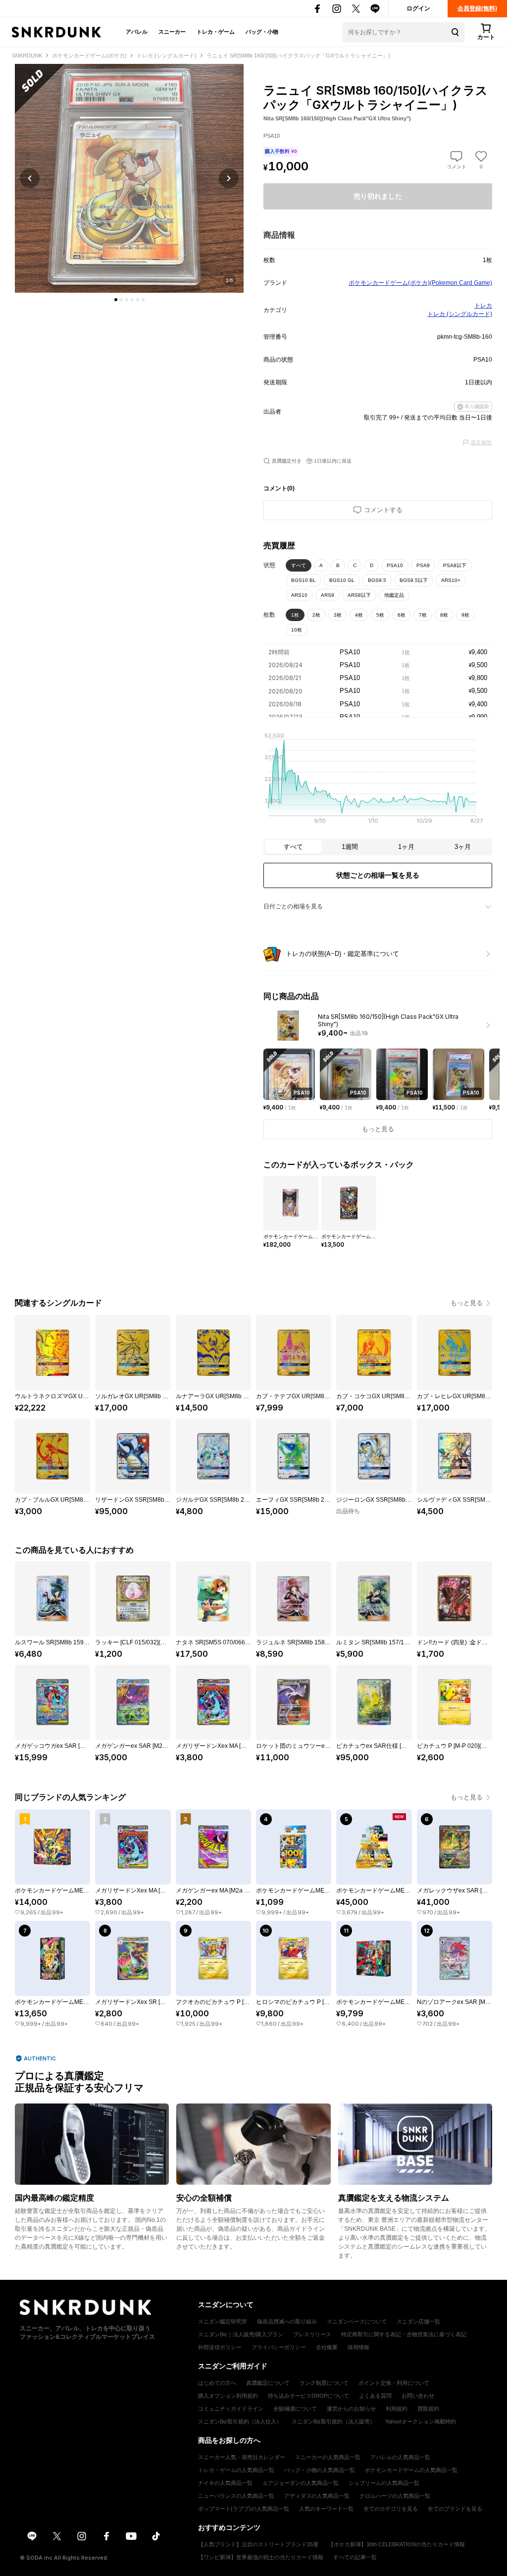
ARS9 (328, 595)
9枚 (465, 615)
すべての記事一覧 (355, 2557)
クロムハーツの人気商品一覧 (395, 2496)
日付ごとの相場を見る (293, 906)
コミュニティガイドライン (231, 2409)
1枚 (295, 615)
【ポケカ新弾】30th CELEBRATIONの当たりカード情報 (397, 2544)
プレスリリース (312, 2334)
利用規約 (397, 2409)
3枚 (338, 615)
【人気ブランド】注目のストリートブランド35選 (258, 2544)
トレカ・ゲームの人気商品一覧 (236, 2470)
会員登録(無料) (477, 8)
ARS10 (299, 595)
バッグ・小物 (262, 32)
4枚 (359, 615)
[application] (378, 781)
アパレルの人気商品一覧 (400, 2457)
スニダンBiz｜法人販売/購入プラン (241, 2334)
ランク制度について (324, 2383)
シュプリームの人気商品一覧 (384, 2483)
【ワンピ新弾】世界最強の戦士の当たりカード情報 (261, 2557)
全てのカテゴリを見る (391, 2509)
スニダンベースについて (357, 2321)
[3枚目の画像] (127, 300)
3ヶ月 (463, 847)
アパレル (137, 32)
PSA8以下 (455, 565)
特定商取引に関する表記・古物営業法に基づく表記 (404, 2334)
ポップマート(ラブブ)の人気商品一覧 (244, 2509)
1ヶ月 (406, 847)
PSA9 (423, 565)
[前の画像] (30, 178)
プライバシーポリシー (279, 2347)
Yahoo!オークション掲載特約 (421, 2421)
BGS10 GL (342, 580)
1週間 (350, 847)
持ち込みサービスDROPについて (308, 2396)
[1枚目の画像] (116, 300)
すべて (299, 565)
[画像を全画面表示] (129, 178)
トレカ (483, 306)
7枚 (423, 615)
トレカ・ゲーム (216, 32)
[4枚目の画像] (132, 300)
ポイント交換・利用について (394, 2383)
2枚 (316, 615)
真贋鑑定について (268, 2383)
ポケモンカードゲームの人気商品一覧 (411, 2470)
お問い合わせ (418, 2396)
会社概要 (327, 2347)
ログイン (418, 8)
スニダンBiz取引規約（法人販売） (333, 2421)
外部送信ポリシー (220, 2347)
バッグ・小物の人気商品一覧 (320, 2470)
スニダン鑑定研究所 (223, 2321)
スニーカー (172, 32)
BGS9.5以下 (414, 580)
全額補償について (295, 2409)
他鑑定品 (394, 595)
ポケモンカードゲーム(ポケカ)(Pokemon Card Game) (420, 283)
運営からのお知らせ (351, 2409)
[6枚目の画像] (143, 300)
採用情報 (358, 2347)
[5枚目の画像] (138, 300)
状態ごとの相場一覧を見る (378, 875)
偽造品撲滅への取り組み (287, 2321)
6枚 (402, 615)
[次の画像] (229, 178)
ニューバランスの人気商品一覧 (236, 2496)
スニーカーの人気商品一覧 (328, 2457)
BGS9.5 (377, 580)
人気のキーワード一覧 (326, 2509)
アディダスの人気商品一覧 (317, 2496)
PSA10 (395, 565)
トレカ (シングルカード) (460, 314)
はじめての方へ (217, 2383)
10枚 (297, 630)
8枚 (444, 615)
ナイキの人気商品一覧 (225, 2483)
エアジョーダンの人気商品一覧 (301, 2483)
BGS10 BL (304, 580)
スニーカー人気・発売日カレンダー (242, 2457)
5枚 (380, 615)
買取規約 (428, 2409)
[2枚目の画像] (121, 300)
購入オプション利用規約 (228, 2396)
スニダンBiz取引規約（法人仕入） (240, 2421)
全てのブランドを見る (455, 2509)
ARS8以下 (359, 595)
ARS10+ (451, 580)
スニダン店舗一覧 (418, 2321)
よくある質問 (375, 2396)
